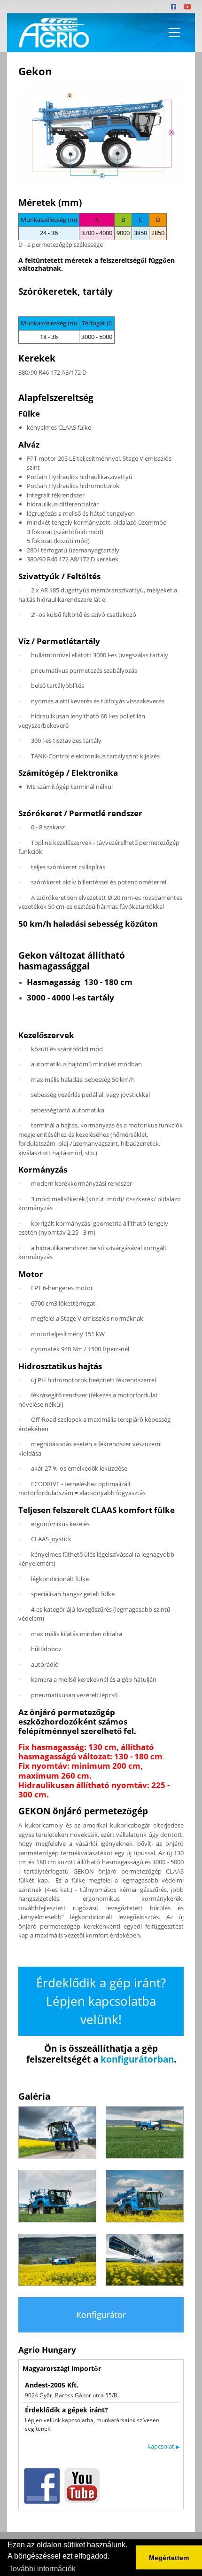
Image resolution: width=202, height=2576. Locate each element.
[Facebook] (174, 7)
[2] (145, 2132)
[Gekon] (101, 133)
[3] (57, 2196)
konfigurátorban (137, 2059)
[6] (145, 2260)
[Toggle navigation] (174, 32)
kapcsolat (163, 2446)
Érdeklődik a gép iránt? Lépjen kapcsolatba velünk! (101, 2001)
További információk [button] (42, 2569)
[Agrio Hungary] (52, 33)
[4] (145, 2196)
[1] (57, 2132)
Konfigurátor (101, 2315)
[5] (57, 2260)
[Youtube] (187, 7)
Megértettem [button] (169, 2558)
